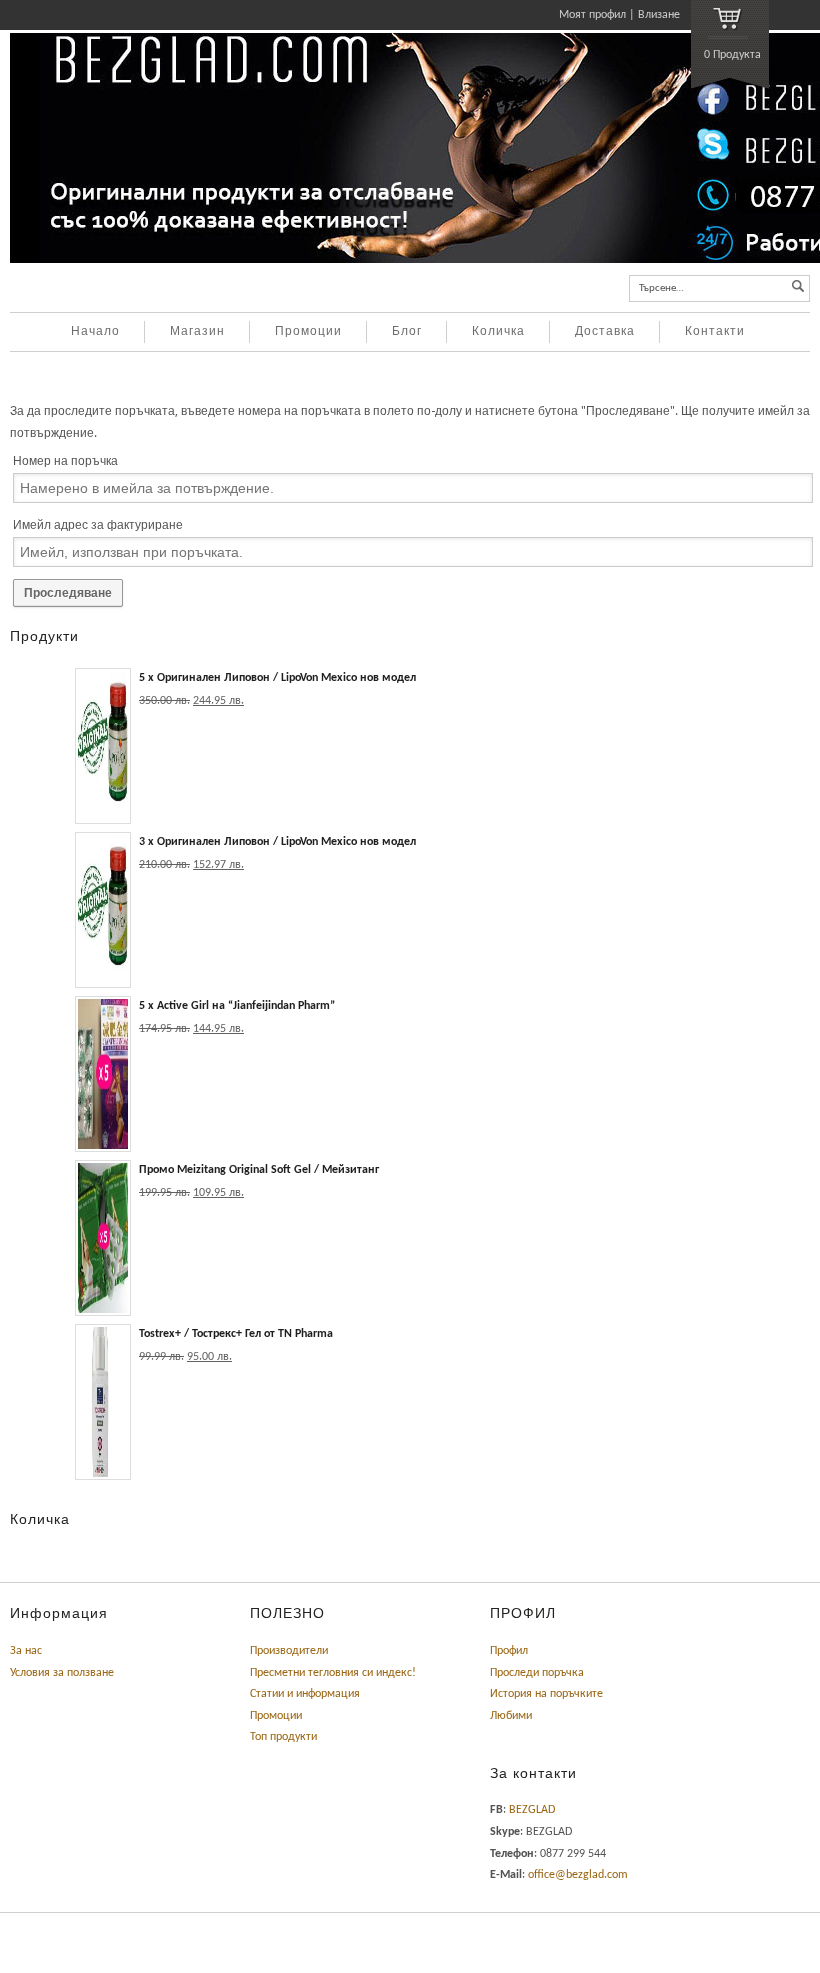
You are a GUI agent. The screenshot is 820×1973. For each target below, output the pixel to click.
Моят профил (592, 15)
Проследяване (68, 593)
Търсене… (661, 288)
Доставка (605, 332)
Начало (95, 332)
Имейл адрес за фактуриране (98, 525)
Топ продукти (283, 1737)
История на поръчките (546, 1694)
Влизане (659, 15)
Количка (498, 332)
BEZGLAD (532, 1810)
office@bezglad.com (578, 1875)
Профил (509, 1651)
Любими (511, 1716)
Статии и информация (305, 1694)
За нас (26, 1651)
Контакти (715, 332)
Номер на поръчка (65, 461)
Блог (407, 332)
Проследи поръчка (537, 1673)
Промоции (308, 332)
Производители (289, 1651)
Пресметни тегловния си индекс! (333, 1673)
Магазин (197, 332)
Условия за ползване (62, 1673)
